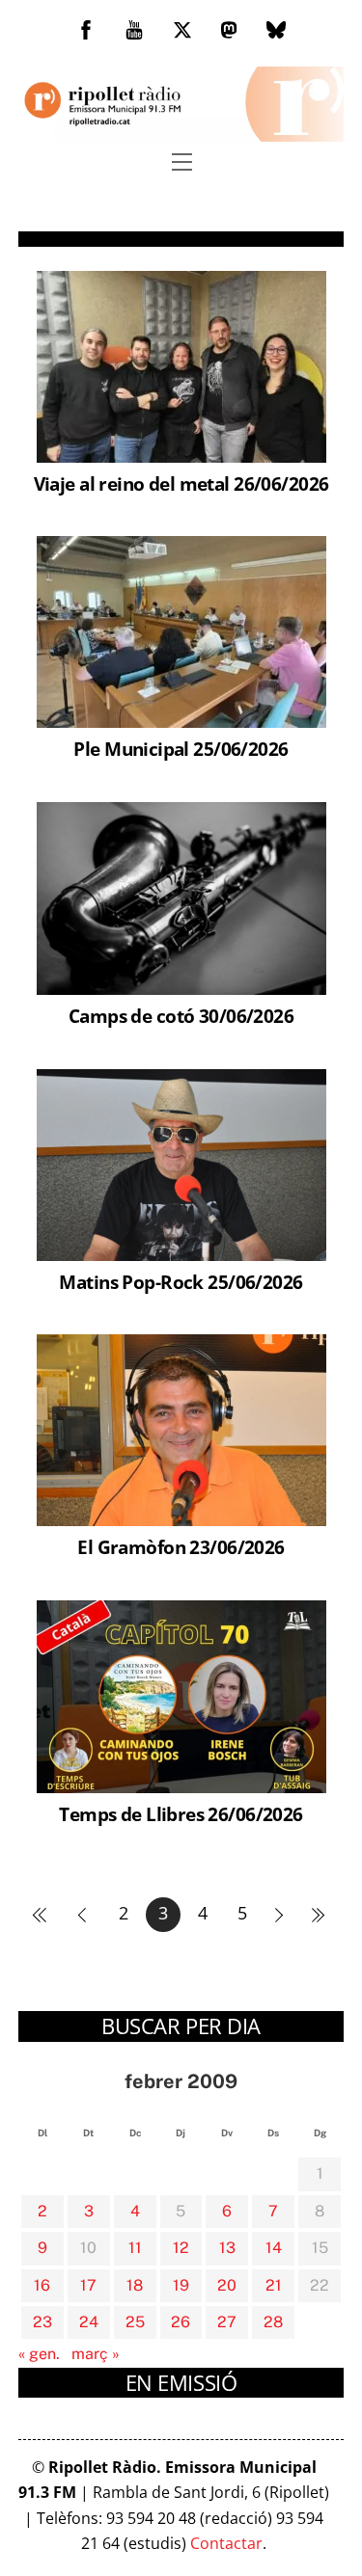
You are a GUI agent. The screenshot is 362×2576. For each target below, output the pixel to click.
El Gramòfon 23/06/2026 (181, 1547)
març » (96, 2354)
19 (181, 2285)
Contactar (226, 2543)
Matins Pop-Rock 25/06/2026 (181, 1282)
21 (274, 2285)
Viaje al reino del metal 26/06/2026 (181, 483)
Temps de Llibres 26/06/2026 (181, 1814)
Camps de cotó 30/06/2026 (181, 1016)
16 (42, 2285)
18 (135, 2285)
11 (135, 2248)
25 (135, 2322)
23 (42, 2322)
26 (181, 2322)
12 (181, 2248)
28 (273, 2322)
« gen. (39, 2354)
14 (274, 2248)
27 (227, 2322)
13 (227, 2248)
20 (227, 2285)
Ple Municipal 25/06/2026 (181, 749)
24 (89, 2322)
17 (88, 2285)
